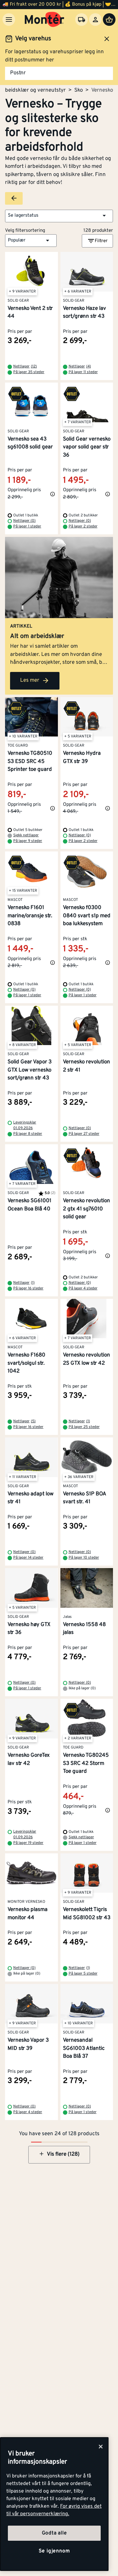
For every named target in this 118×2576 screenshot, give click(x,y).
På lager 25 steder (84, 1427)
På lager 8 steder (28, 1134)
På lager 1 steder (27, 526)
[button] (59, 216)
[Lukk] (101, 2447)
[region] (54, 2504)
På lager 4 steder (83, 1288)
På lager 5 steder (83, 1974)
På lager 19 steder (28, 1843)
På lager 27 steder (84, 1134)
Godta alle (54, 2533)
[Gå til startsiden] (45, 20)
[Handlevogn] (109, 20)
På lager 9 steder (28, 841)
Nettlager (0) (24, 521)
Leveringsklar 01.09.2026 (25, 1125)
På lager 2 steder (83, 526)
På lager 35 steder (29, 372)
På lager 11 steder (83, 372)
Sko (79, 90)
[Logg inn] (95, 20)
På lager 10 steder (84, 1558)
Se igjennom (54, 2551)
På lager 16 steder (28, 1288)
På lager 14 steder (28, 1558)
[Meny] (9, 20)
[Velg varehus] (81, 20)
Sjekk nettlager (26, 835)
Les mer (30, 680)
